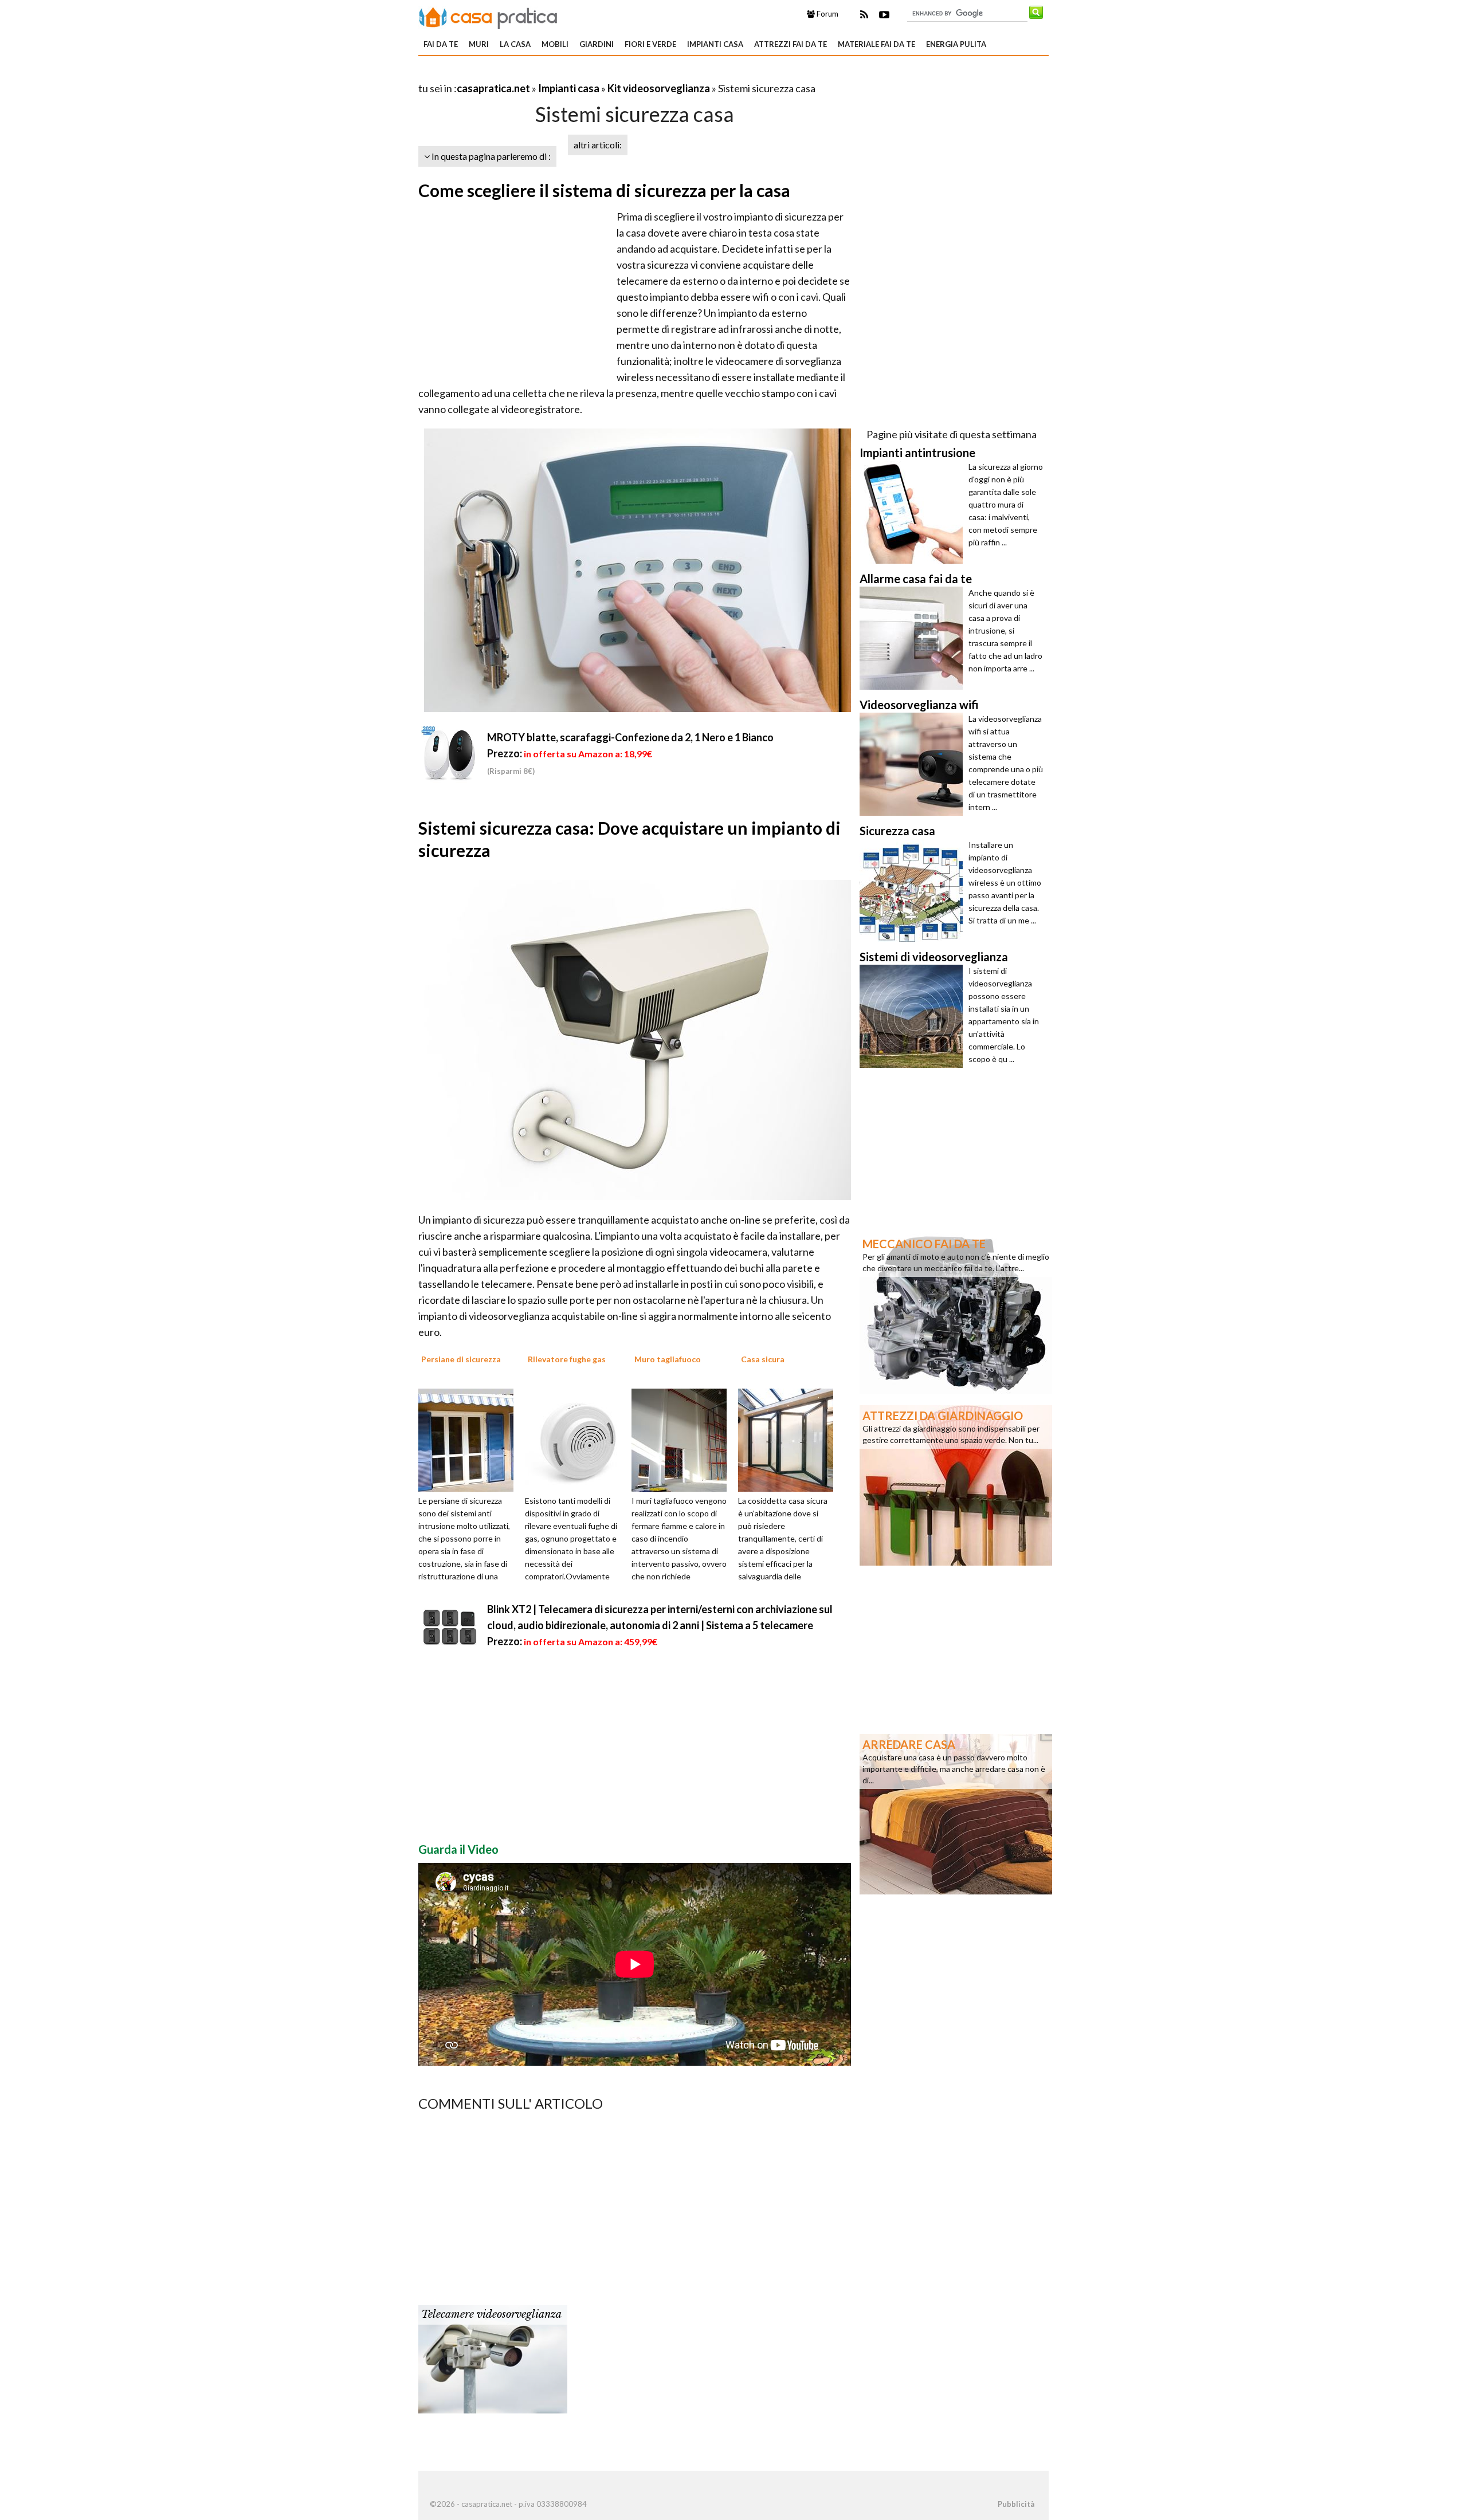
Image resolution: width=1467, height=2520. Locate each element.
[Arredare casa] (956, 1813)
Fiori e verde (650, 44)
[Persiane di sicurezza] (470, 1439)
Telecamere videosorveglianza (491, 2314)
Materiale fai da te (876, 44)
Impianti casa (715, 44)
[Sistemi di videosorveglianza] (914, 1016)
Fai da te (441, 44)
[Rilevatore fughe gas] (576, 1439)
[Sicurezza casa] (914, 890)
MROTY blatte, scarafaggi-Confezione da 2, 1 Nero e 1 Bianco (630, 737)
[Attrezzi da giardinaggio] (956, 1484)
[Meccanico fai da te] (956, 1312)
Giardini (597, 44)
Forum (827, 14)
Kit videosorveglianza (659, 88)
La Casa (515, 44)
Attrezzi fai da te (791, 44)
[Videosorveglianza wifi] (914, 764)
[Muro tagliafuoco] (683, 1439)
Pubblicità (1016, 2504)
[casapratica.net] (488, 16)
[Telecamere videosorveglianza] (493, 2358)
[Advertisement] (552, 74)
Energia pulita (956, 44)
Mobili (555, 44)
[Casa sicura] (790, 1439)
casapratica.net (493, 88)
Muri (479, 44)
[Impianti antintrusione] (914, 512)
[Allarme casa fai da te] (914, 638)
